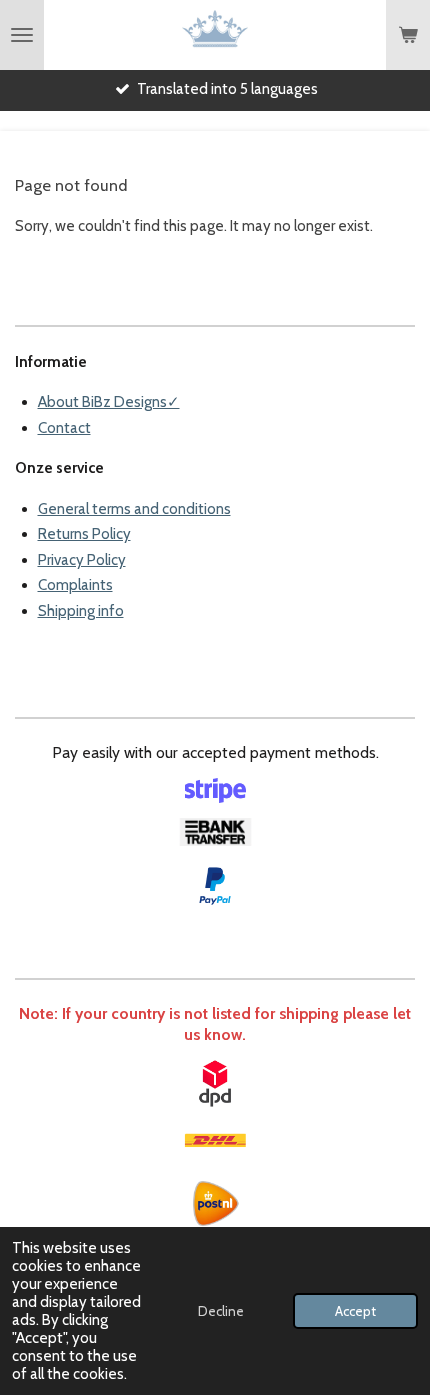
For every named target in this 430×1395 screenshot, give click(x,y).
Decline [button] (221, 1311)
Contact (64, 428)
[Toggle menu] (22, 35)
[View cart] (408, 35)
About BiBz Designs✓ (109, 402)
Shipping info (81, 611)
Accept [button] (355, 1311)
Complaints (75, 585)
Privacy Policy (82, 560)
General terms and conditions (134, 509)
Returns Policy (84, 534)
